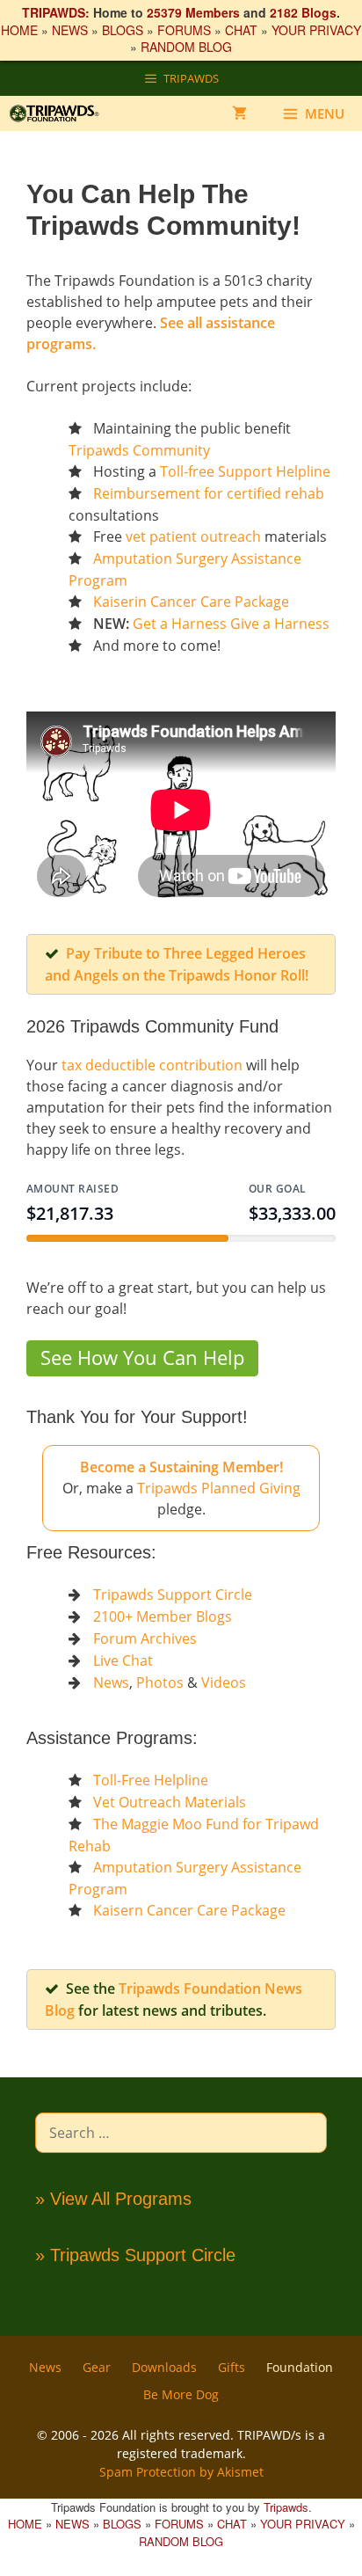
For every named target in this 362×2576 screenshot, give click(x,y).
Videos (224, 1682)
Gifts (232, 2367)
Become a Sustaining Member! (181, 1467)
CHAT (241, 30)
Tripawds (286, 2507)
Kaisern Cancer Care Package (189, 1910)
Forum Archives (145, 1638)
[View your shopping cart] (239, 113)
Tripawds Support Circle (173, 1594)
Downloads (164, 2367)
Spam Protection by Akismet (181, 2472)
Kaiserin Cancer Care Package (191, 602)
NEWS (70, 30)
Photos (160, 1682)
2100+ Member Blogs (163, 1616)
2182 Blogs (303, 12)
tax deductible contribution (152, 1065)
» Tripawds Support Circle (135, 2255)
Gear (97, 2367)
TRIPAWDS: (56, 12)
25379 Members (193, 12)
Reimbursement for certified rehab (209, 493)
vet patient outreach (193, 536)
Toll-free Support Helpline (245, 471)
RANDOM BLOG (186, 47)
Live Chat (123, 1660)
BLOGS (123, 30)
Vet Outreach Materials (170, 1802)
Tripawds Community (139, 450)
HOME (19, 30)
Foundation (300, 2367)
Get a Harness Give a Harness (231, 624)
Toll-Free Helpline (151, 1780)
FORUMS (184, 30)
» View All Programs (113, 2199)
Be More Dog (181, 2394)
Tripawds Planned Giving (219, 1488)
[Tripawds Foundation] (63, 113)
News (111, 1682)
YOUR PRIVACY (316, 30)
